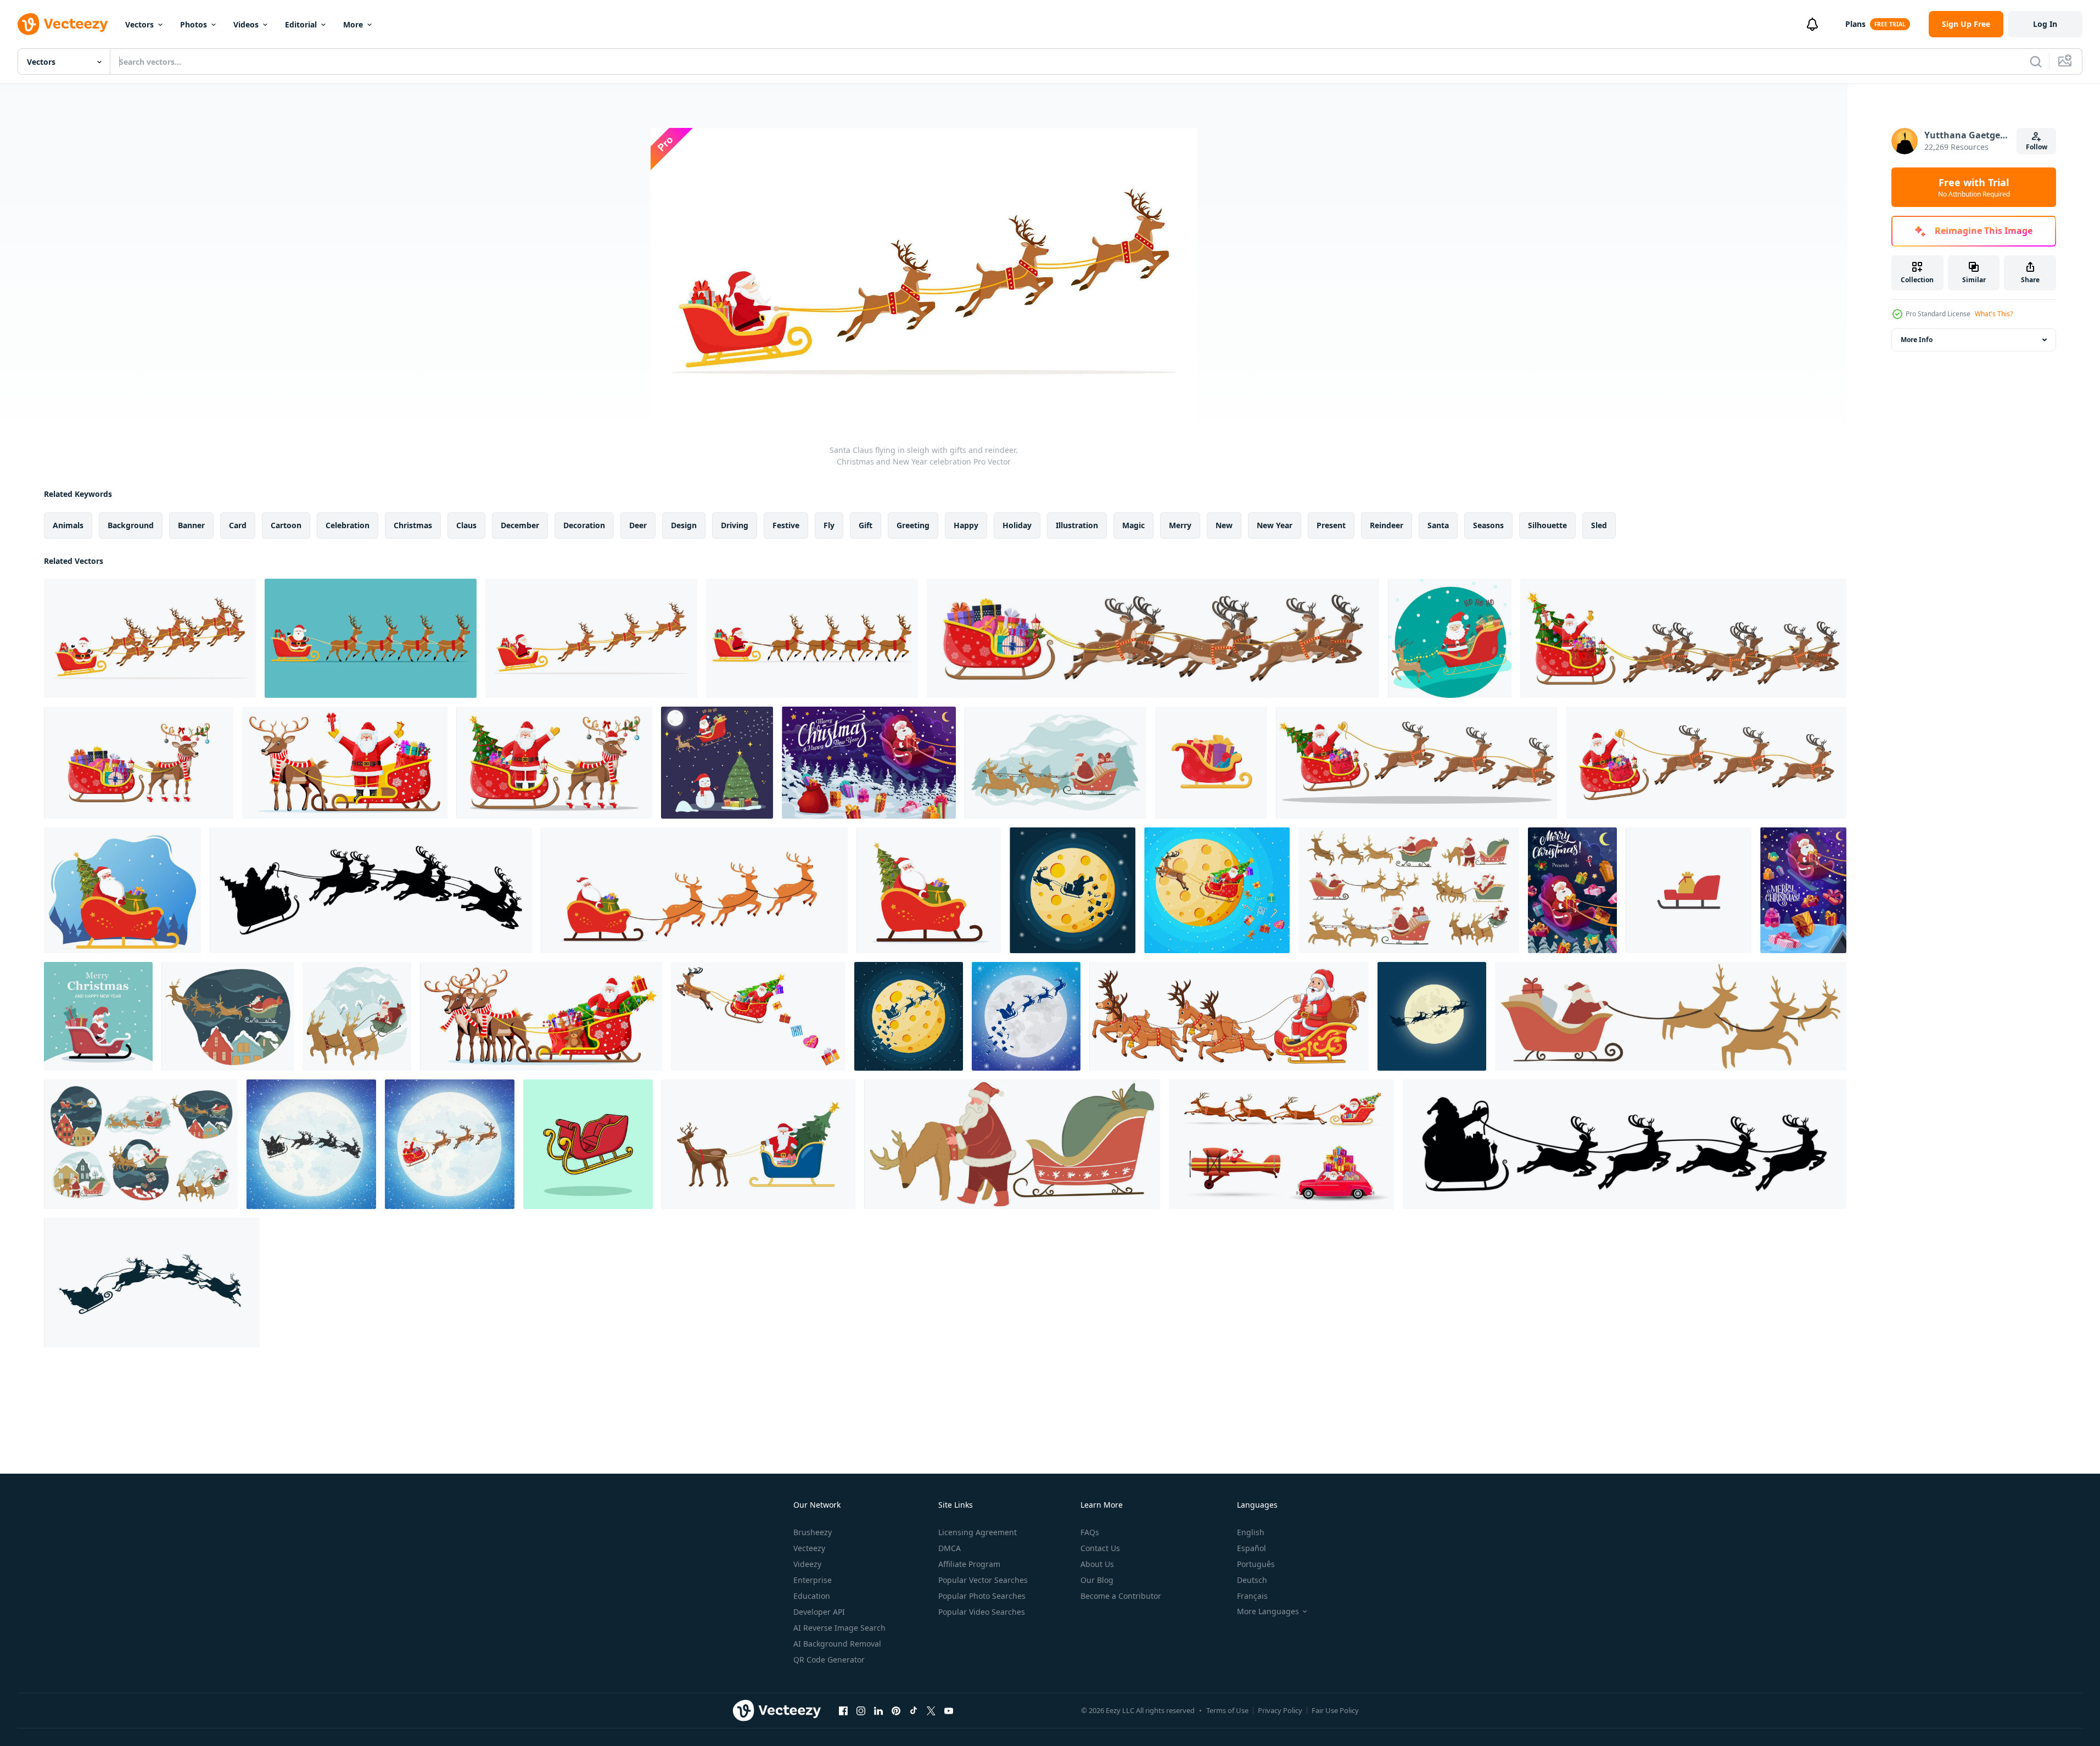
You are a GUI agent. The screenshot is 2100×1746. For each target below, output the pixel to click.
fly (829, 525)
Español (1251, 1548)
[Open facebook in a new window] (843, 1710)
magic (1133, 525)
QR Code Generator (829, 1660)
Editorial (301, 24)
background (131, 525)
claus (466, 525)
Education (812, 1596)
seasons (1488, 525)
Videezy (807, 1564)
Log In (2045, 24)
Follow (2037, 147)
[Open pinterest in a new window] (896, 1710)
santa (1438, 525)
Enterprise (813, 1580)
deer (638, 525)
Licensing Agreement (978, 1532)
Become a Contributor (1121, 1596)
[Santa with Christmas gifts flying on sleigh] (1572, 890)
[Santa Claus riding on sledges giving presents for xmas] (141, 1144)
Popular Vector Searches (983, 1580)
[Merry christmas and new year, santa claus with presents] (1055, 763)
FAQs (1090, 1532)
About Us (1097, 1564)
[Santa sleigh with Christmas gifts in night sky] (1803, 890)
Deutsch (1252, 1580)
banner (191, 525)
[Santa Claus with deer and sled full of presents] (1012, 1144)
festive (786, 525)
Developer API (819, 1612)
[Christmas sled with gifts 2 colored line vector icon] (1689, 890)
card (238, 525)
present (1331, 525)
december (520, 525)
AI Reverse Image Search (839, 1628)
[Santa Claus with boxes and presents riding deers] (1671, 1016)
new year (1275, 525)
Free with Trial (1974, 187)
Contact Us (1100, 1548)
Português (1256, 1564)
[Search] (2036, 61)
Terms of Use (1227, 1710)
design (684, 525)
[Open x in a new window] (931, 1710)
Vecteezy (809, 1548)
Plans (1855, 24)
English (1251, 1532)
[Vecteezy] (63, 24)
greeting (913, 525)
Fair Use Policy (1335, 1710)
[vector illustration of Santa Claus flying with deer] (1281, 1144)
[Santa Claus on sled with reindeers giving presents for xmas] (228, 1016)
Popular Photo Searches (982, 1596)
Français (1252, 1596)
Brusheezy (813, 1532)
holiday (1017, 525)
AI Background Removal (837, 1644)
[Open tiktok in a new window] (914, 1710)
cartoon (286, 525)
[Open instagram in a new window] (861, 1710)
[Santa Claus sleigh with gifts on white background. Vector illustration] (1211, 763)
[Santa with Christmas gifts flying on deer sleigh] (869, 763)
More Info (1917, 340)
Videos (246, 24)
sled (1599, 525)
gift (866, 525)
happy (966, 525)
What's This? (1994, 314)
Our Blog (1097, 1580)
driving (735, 525)
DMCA (950, 1548)
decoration (584, 525)
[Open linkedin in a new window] (878, 1710)
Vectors (139, 24)
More (353, 24)
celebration (348, 525)
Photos (194, 24)
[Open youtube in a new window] (949, 1710)
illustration (1077, 525)
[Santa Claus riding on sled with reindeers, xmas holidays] (357, 1016)
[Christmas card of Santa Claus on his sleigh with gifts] (98, 1016)
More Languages (1268, 1611)
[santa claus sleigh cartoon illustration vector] (588, 1144)
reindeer (1387, 525)
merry (1180, 525)
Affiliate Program (969, 1564)
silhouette (1547, 525)
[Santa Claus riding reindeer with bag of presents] (1409, 890)
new (1224, 525)
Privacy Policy (1280, 1710)
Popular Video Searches (982, 1612)
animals (68, 525)
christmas (413, 525)
